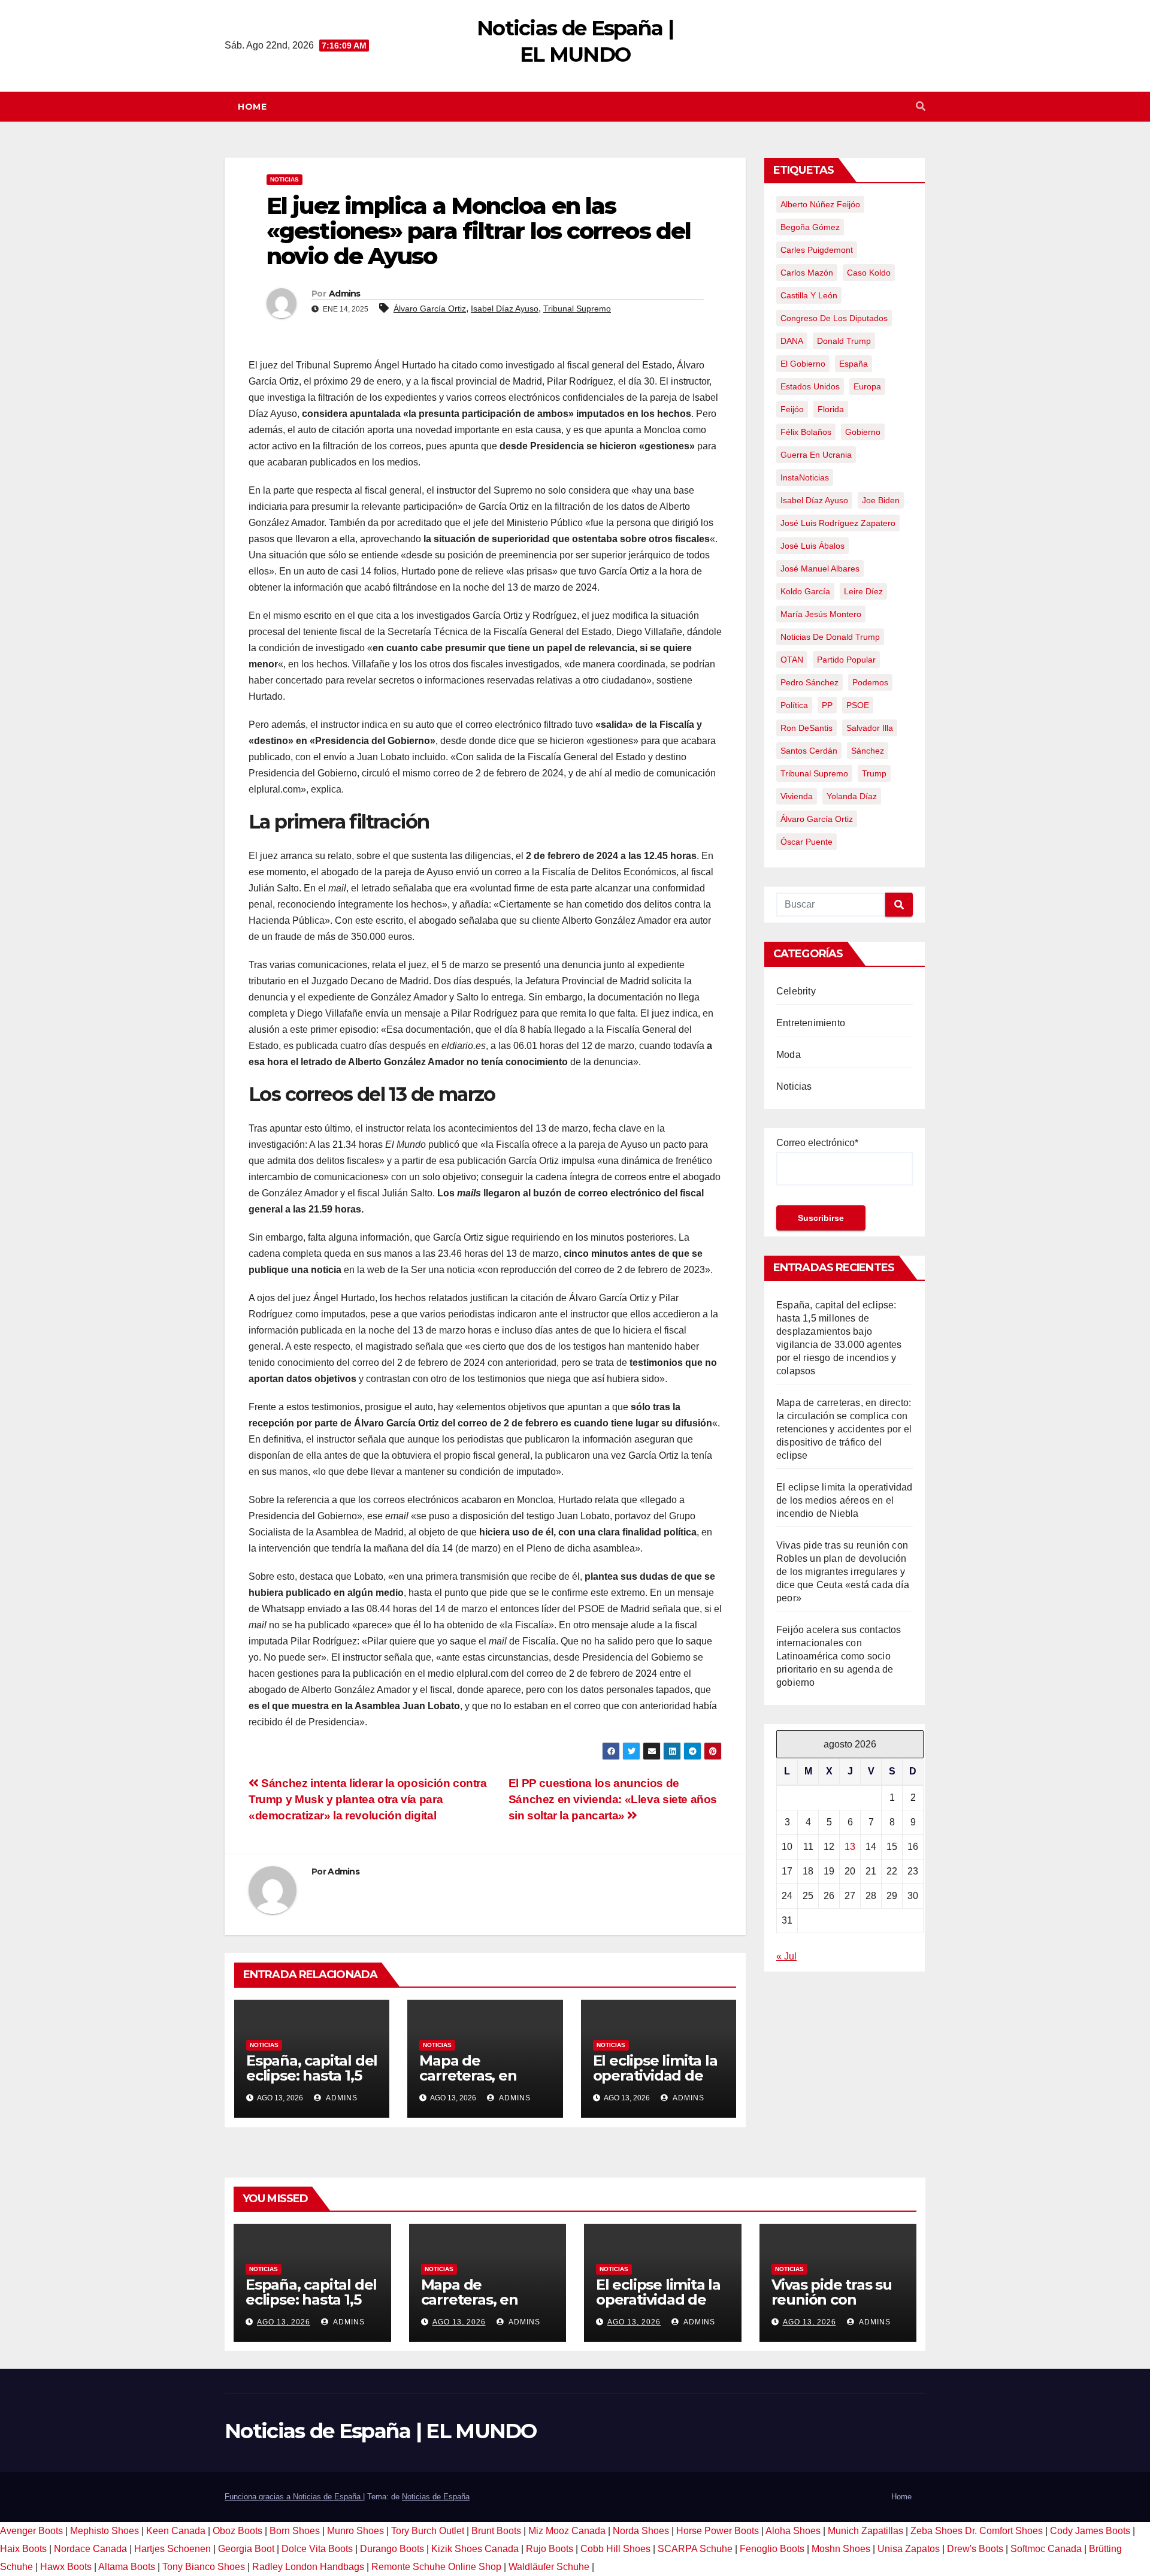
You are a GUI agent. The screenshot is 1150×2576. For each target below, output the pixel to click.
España (854, 364)
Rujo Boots (550, 2549)
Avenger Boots (31, 2531)
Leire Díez (863, 591)
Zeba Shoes (936, 2531)
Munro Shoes (355, 2531)
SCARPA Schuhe (695, 2549)
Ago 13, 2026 (284, 2322)
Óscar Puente (806, 842)
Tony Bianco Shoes (204, 2567)
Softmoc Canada (1046, 2549)
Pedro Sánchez (809, 682)
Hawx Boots (66, 2567)
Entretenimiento (811, 1023)
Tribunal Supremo (577, 309)
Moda (789, 1055)
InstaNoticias (805, 477)
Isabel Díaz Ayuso (505, 309)
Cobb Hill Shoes (615, 2549)
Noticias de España (436, 2497)
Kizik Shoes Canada (476, 2549)
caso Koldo (869, 273)
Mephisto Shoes (105, 2531)
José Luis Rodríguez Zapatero (838, 523)
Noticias (285, 179)
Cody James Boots (1090, 2531)
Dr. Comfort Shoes (1004, 2531)
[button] (921, 106)
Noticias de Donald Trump (830, 637)
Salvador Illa (870, 728)
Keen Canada (176, 2531)
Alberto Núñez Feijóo (820, 204)
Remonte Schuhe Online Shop (436, 2567)
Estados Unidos (810, 386)
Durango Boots (392, 2549)
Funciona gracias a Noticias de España (294, 2497)
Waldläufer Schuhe (549, 2567)
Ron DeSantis (806, 728)
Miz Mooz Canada (567, 2531)
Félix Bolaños (806, 432)
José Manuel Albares (820, 569)
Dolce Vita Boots (317, 2549)
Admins (345, 294)
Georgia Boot (246, 2549)
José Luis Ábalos (812, 546)
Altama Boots (127, 2567)
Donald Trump (844, 341)
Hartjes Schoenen (172, 2549)
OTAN (792, 660)
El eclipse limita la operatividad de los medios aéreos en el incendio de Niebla (845, 1500)
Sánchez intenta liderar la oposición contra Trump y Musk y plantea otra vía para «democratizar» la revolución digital (368, 1799)
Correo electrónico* (817, 1143)
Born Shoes (295, 2531)
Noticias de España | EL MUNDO (381, 2431)
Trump (874, 773)
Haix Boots (23, 2549)
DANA (792, 341)
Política (794, 705)
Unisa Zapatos (909, 2549)
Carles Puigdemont (817, 250)
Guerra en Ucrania (816, 455)
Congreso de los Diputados (834, 318)
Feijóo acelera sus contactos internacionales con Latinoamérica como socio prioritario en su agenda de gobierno (839, 1656)
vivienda (797, 796)
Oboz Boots (237, 2531)
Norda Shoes (641, 2531)
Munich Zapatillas (865, 2531)
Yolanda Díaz (852, 796)
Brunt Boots (496, 2531)
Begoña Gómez (810, 227)
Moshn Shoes (841, 2549)
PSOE (858, 705)
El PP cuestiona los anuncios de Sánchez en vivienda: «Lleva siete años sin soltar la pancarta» (613, 1799)
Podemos (870, 682)
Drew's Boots (975, 2549)
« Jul (786, 1956)
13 (850, 1847)
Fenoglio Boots (772, 2549)
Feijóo (792, 409)
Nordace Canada (90, 2549)
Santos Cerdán (809, 751)
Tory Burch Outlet (429, 2531)
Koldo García (805, 591)
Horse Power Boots (718, 2531)
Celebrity (796, 991)
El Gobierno (803, 364)
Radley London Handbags (308, 2567)
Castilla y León (809, 295)
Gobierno (863, 432)
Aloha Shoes (793, 2531)
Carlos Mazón (807, 273)
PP (827, 705)
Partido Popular (846, 660)
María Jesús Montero (821, 614)
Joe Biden (881, 500)
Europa (867, 386)
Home (252, 107)
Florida (831, 409)
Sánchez (868, 751)
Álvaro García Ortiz (430, 309)
